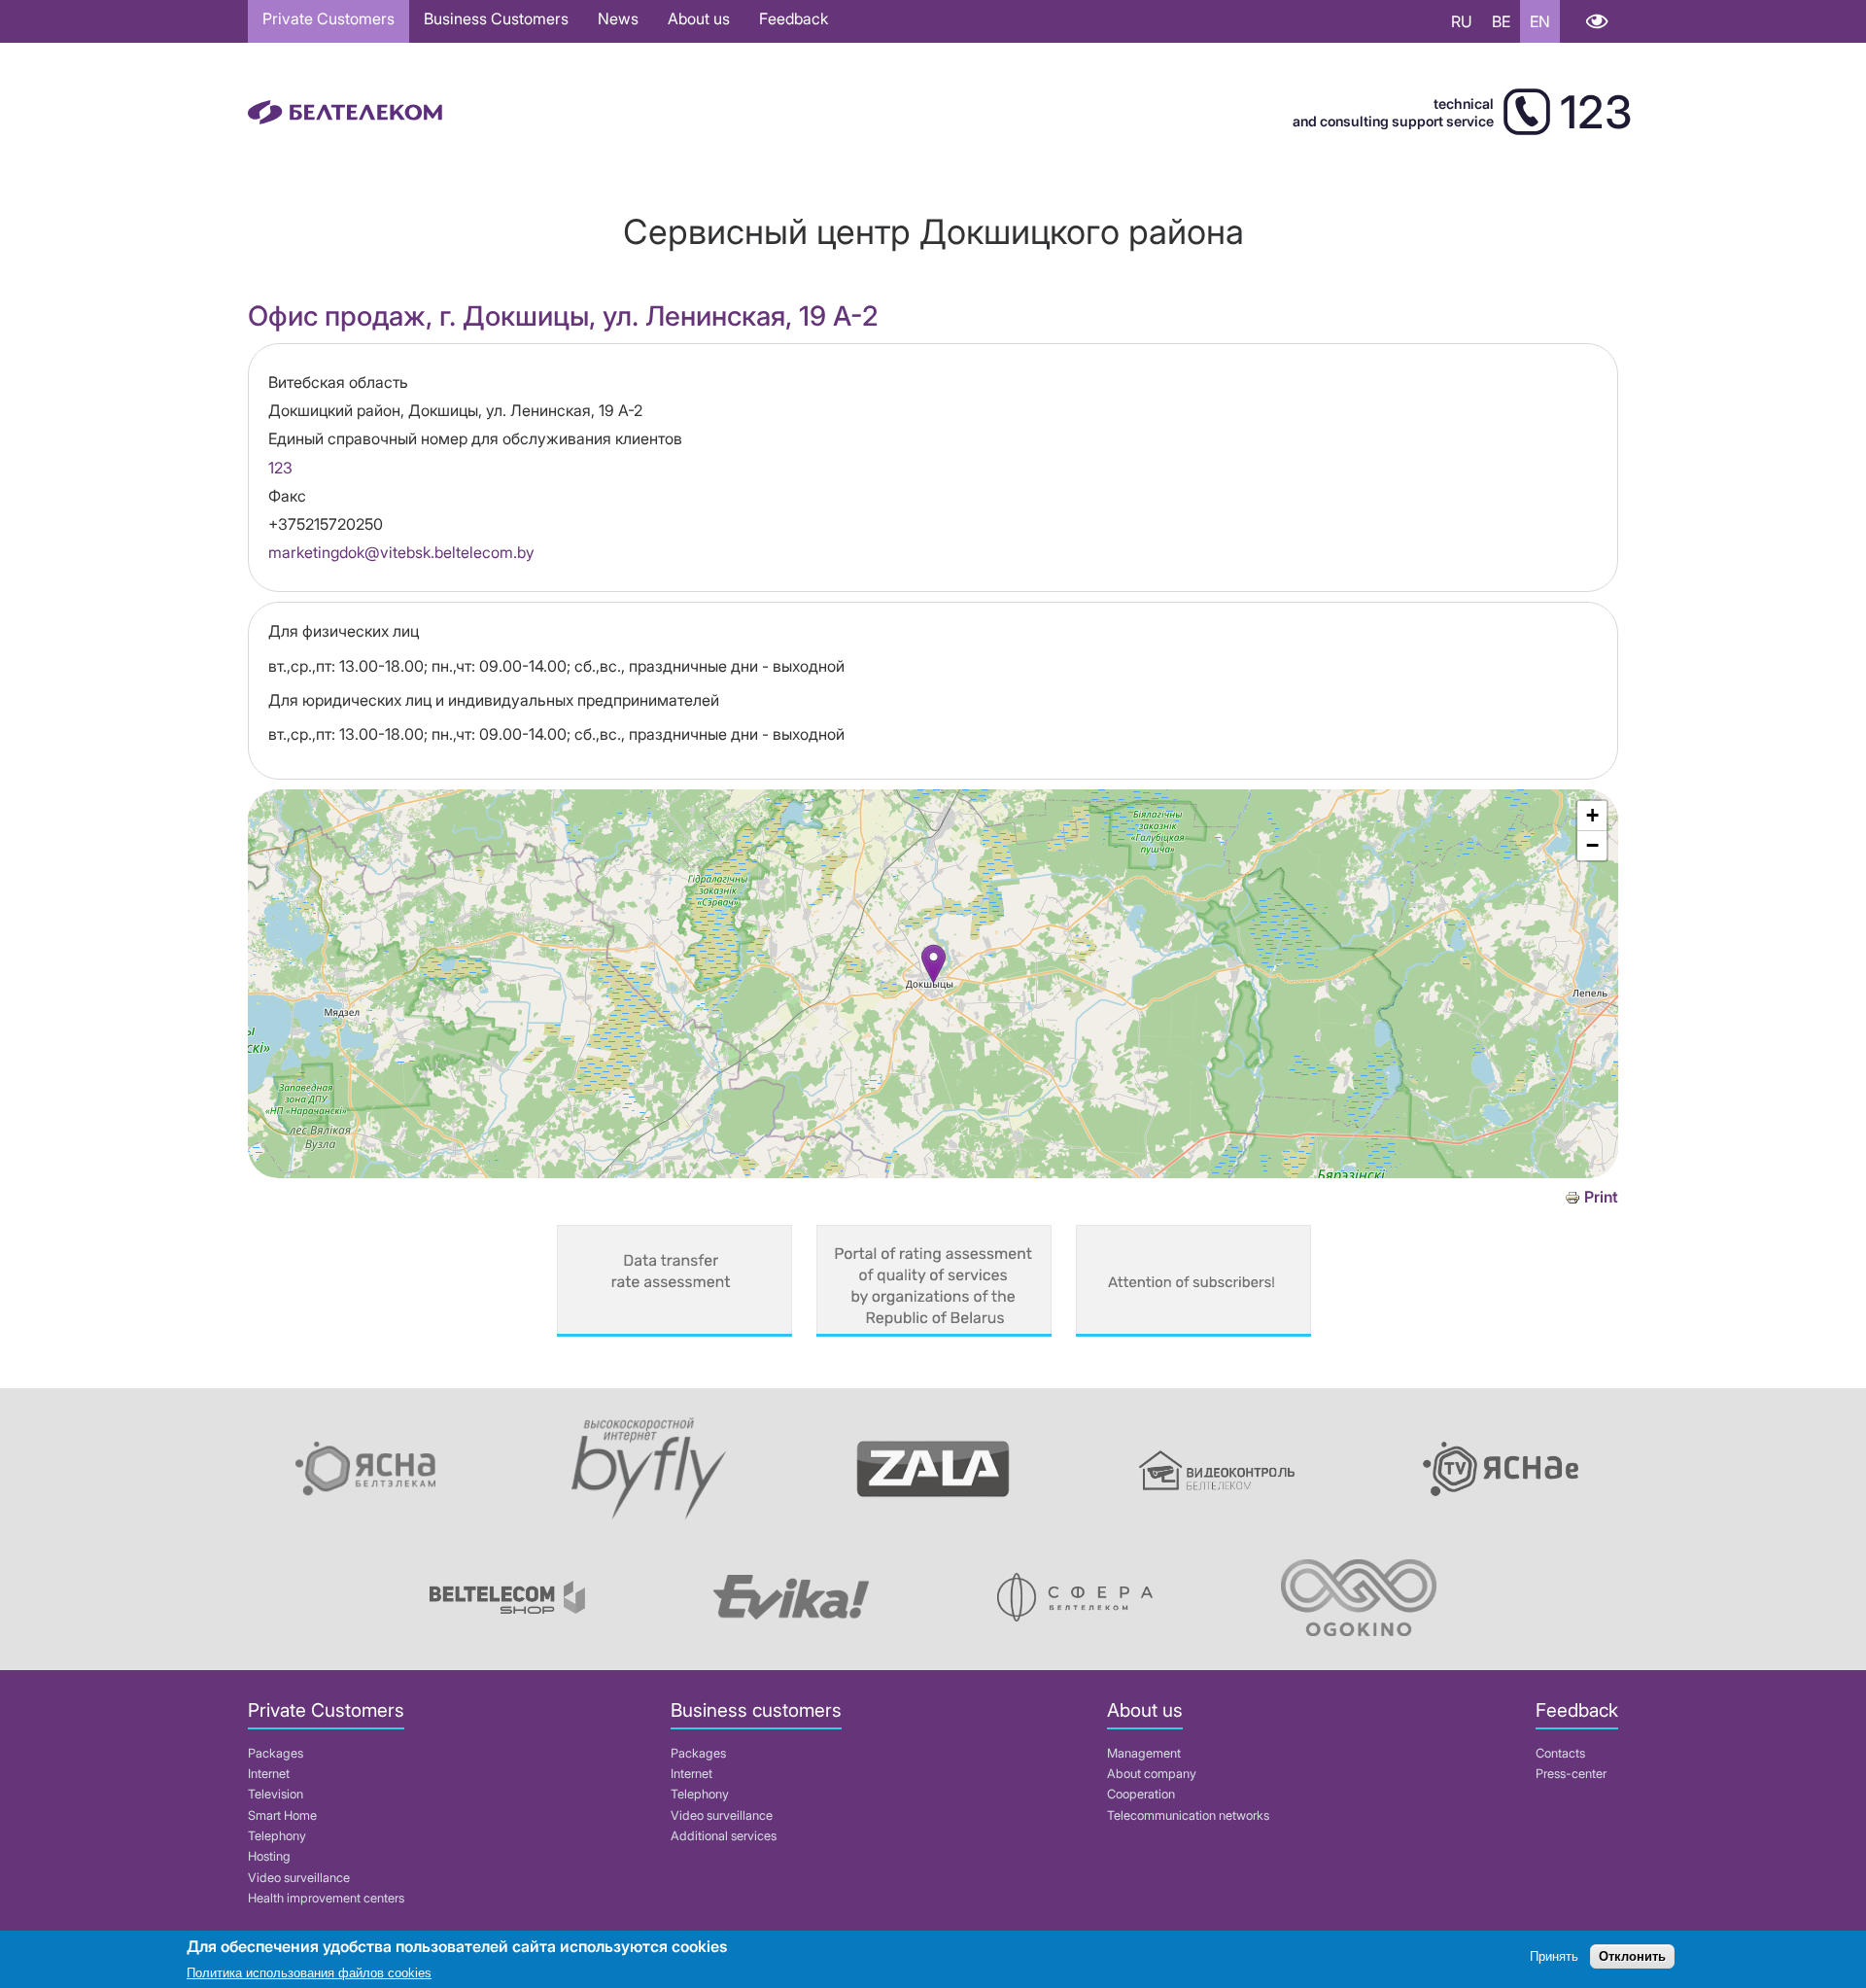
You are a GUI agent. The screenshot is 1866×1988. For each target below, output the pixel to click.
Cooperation (1141, 1794)
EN (1540, 21)
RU (1462, 21)
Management (1144, 1753)
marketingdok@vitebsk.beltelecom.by (401, 552)
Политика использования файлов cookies (309, 1973)
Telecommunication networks (1188, 1815)
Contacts (1560, 1753)
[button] (933, 964)
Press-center (1571, 1774)
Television (276, 1794)
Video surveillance (299, 1878)
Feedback (794, 18)
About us (699, 18)
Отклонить (1632, 1956)
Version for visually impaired (1596, 21)
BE (1501, 21)
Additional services (724, 1836)
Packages (276, 1753)
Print (1601, 1197)
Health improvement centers (326, 1898)
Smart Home (282, 1815)
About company (1152, 1774)
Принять (1554, 1956)
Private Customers (328, 18)
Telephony (277, 1836)
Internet (269, 1774)
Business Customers (496, 18)
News (618, 18)
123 (280, 468)
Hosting (269, 1856)
